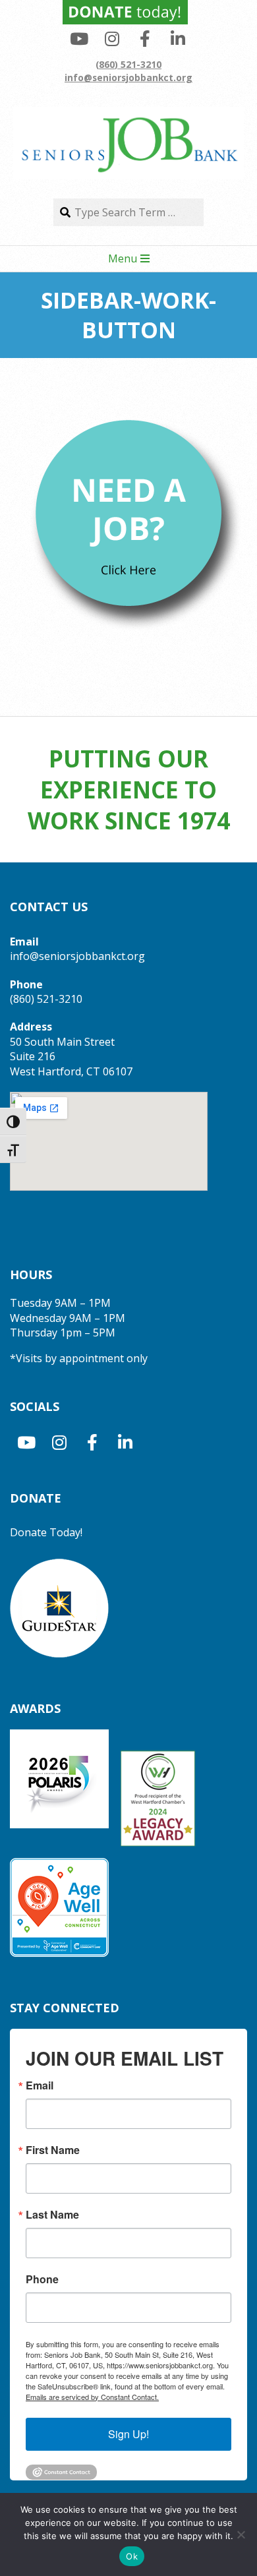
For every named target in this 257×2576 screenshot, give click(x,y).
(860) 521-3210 (128, 64)
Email (40, 2085)
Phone (42, 2279)
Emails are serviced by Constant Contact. (92, 2397)
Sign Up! (128, 2434)
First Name (53, 2150)
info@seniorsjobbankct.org (128, 77)
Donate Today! (46, 1532)
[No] (241, 2534)
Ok (132, 2556)
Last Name (52, 2215)
